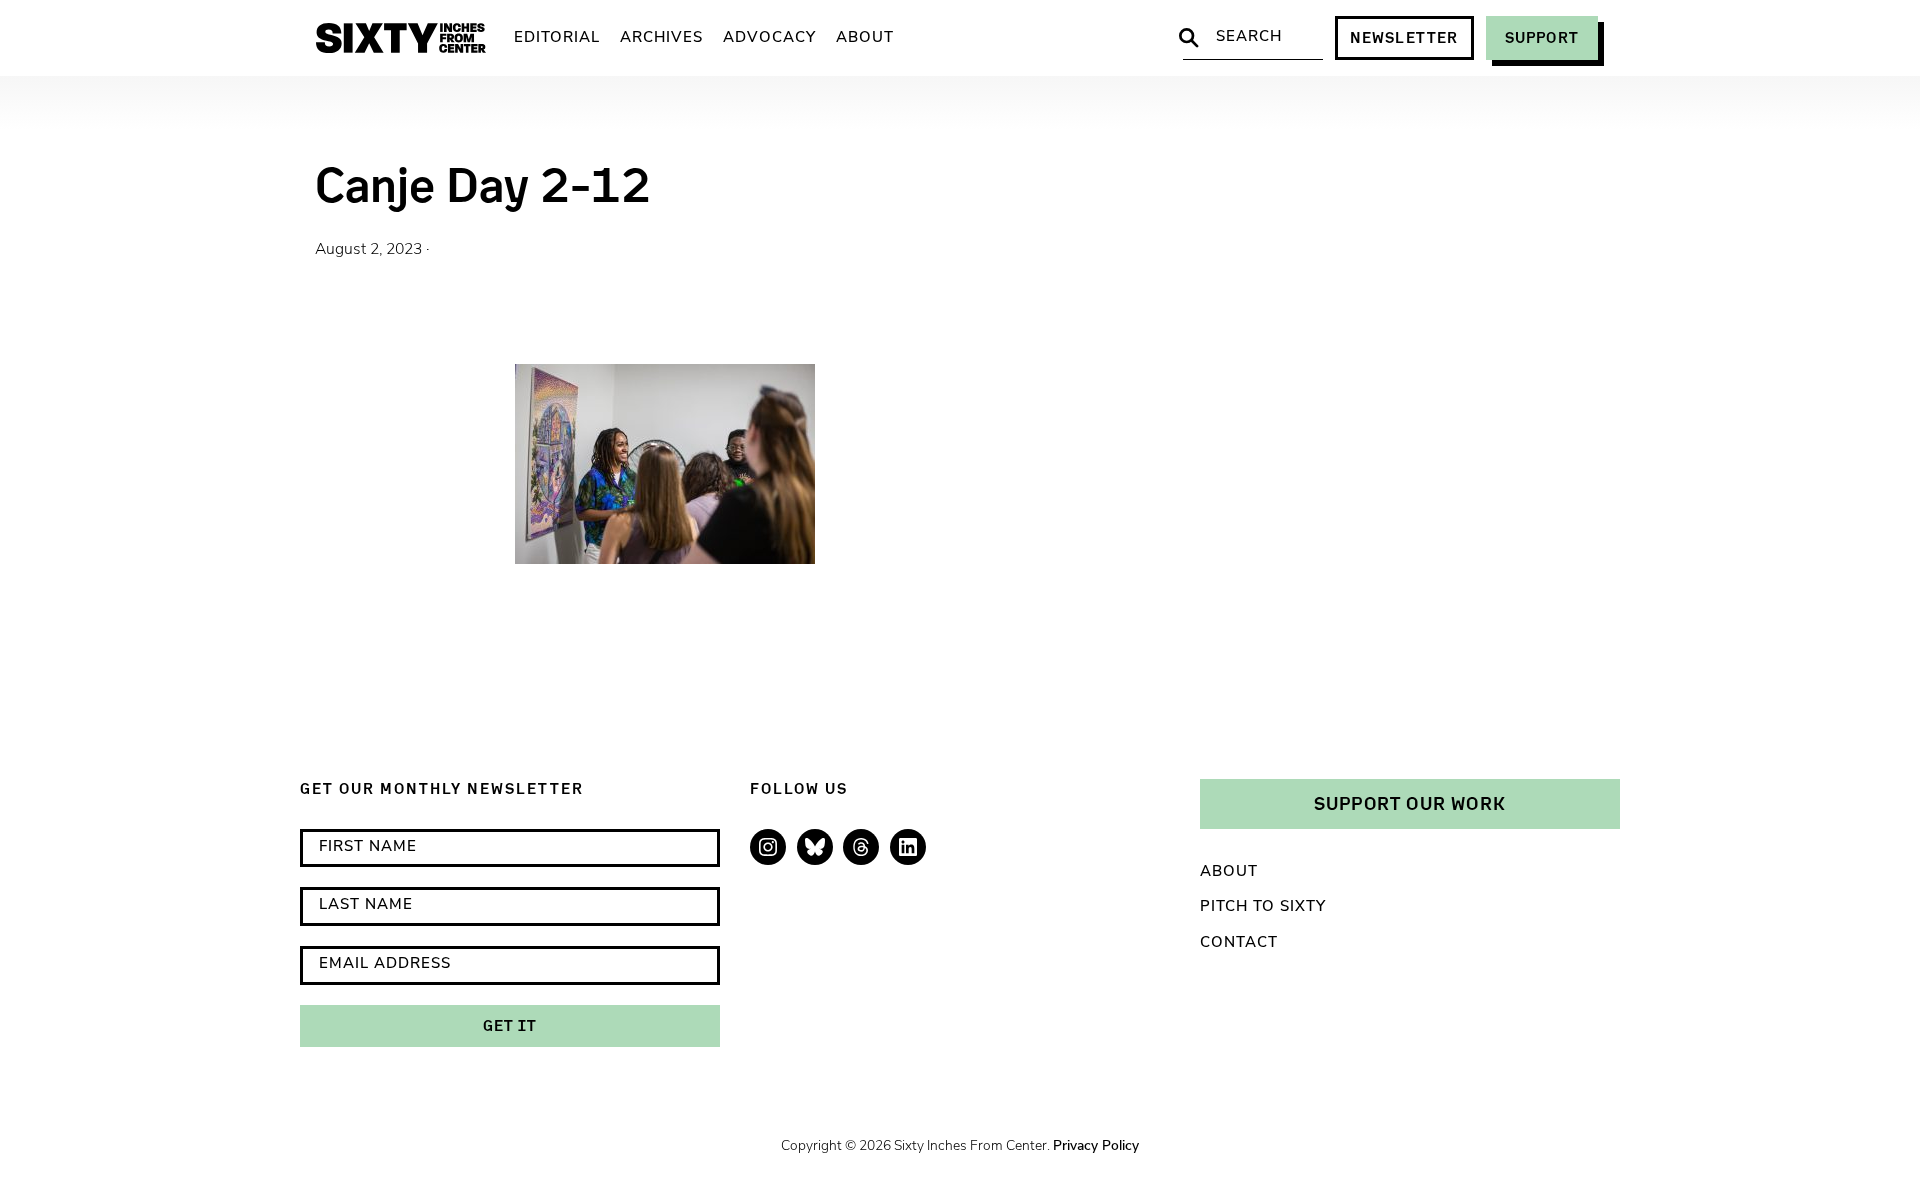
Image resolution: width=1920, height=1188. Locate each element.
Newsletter (1404, 37)
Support (1542, 37)
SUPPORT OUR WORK (1410, 803)
